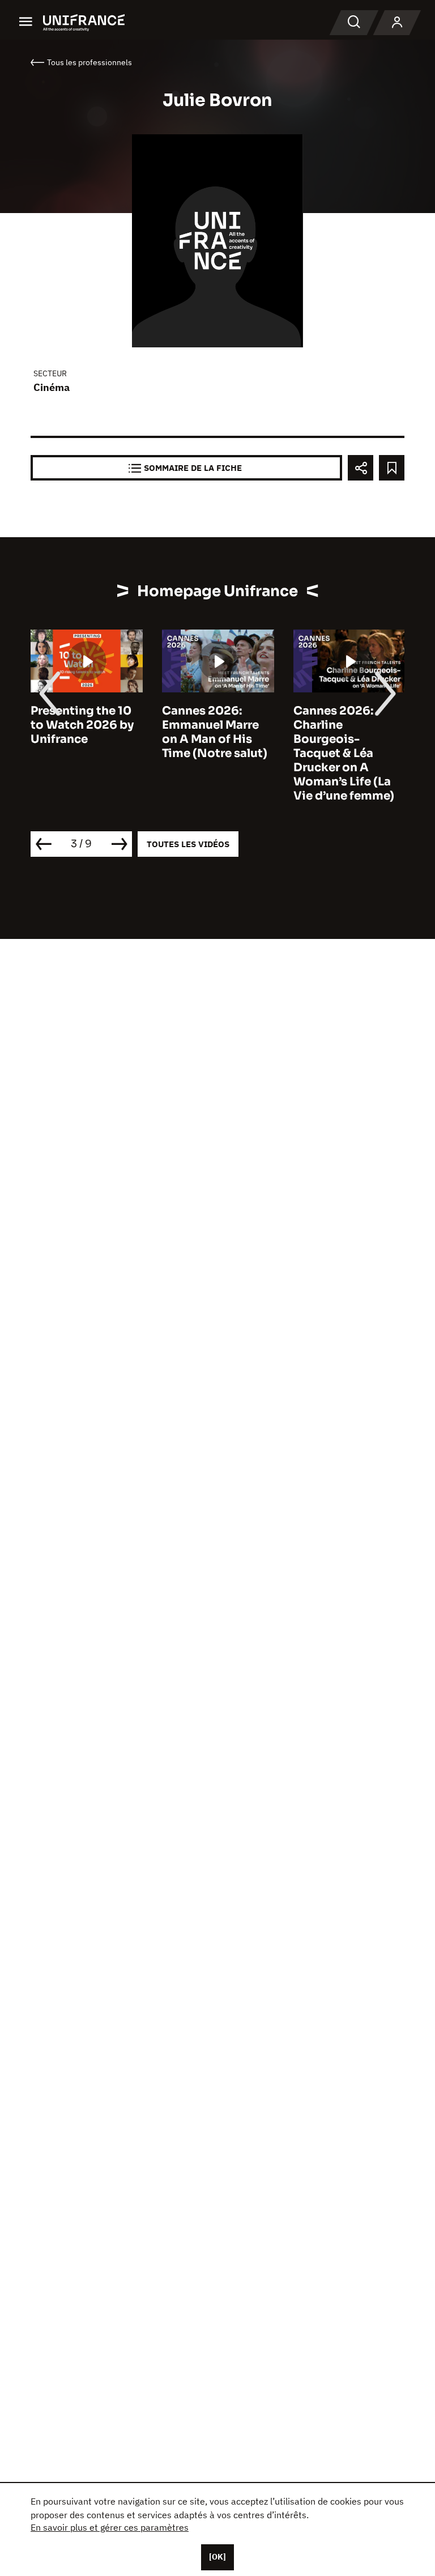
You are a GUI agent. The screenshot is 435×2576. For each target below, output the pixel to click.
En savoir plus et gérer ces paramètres (110, 2527)
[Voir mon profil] (397, 23)
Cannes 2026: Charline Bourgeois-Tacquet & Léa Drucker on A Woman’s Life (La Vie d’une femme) (344, 753)
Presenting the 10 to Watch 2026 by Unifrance (82, 725)
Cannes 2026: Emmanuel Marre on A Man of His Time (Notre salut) (215, 732)
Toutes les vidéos (188, 844)
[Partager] (361, 468)
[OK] (217, 2557)
